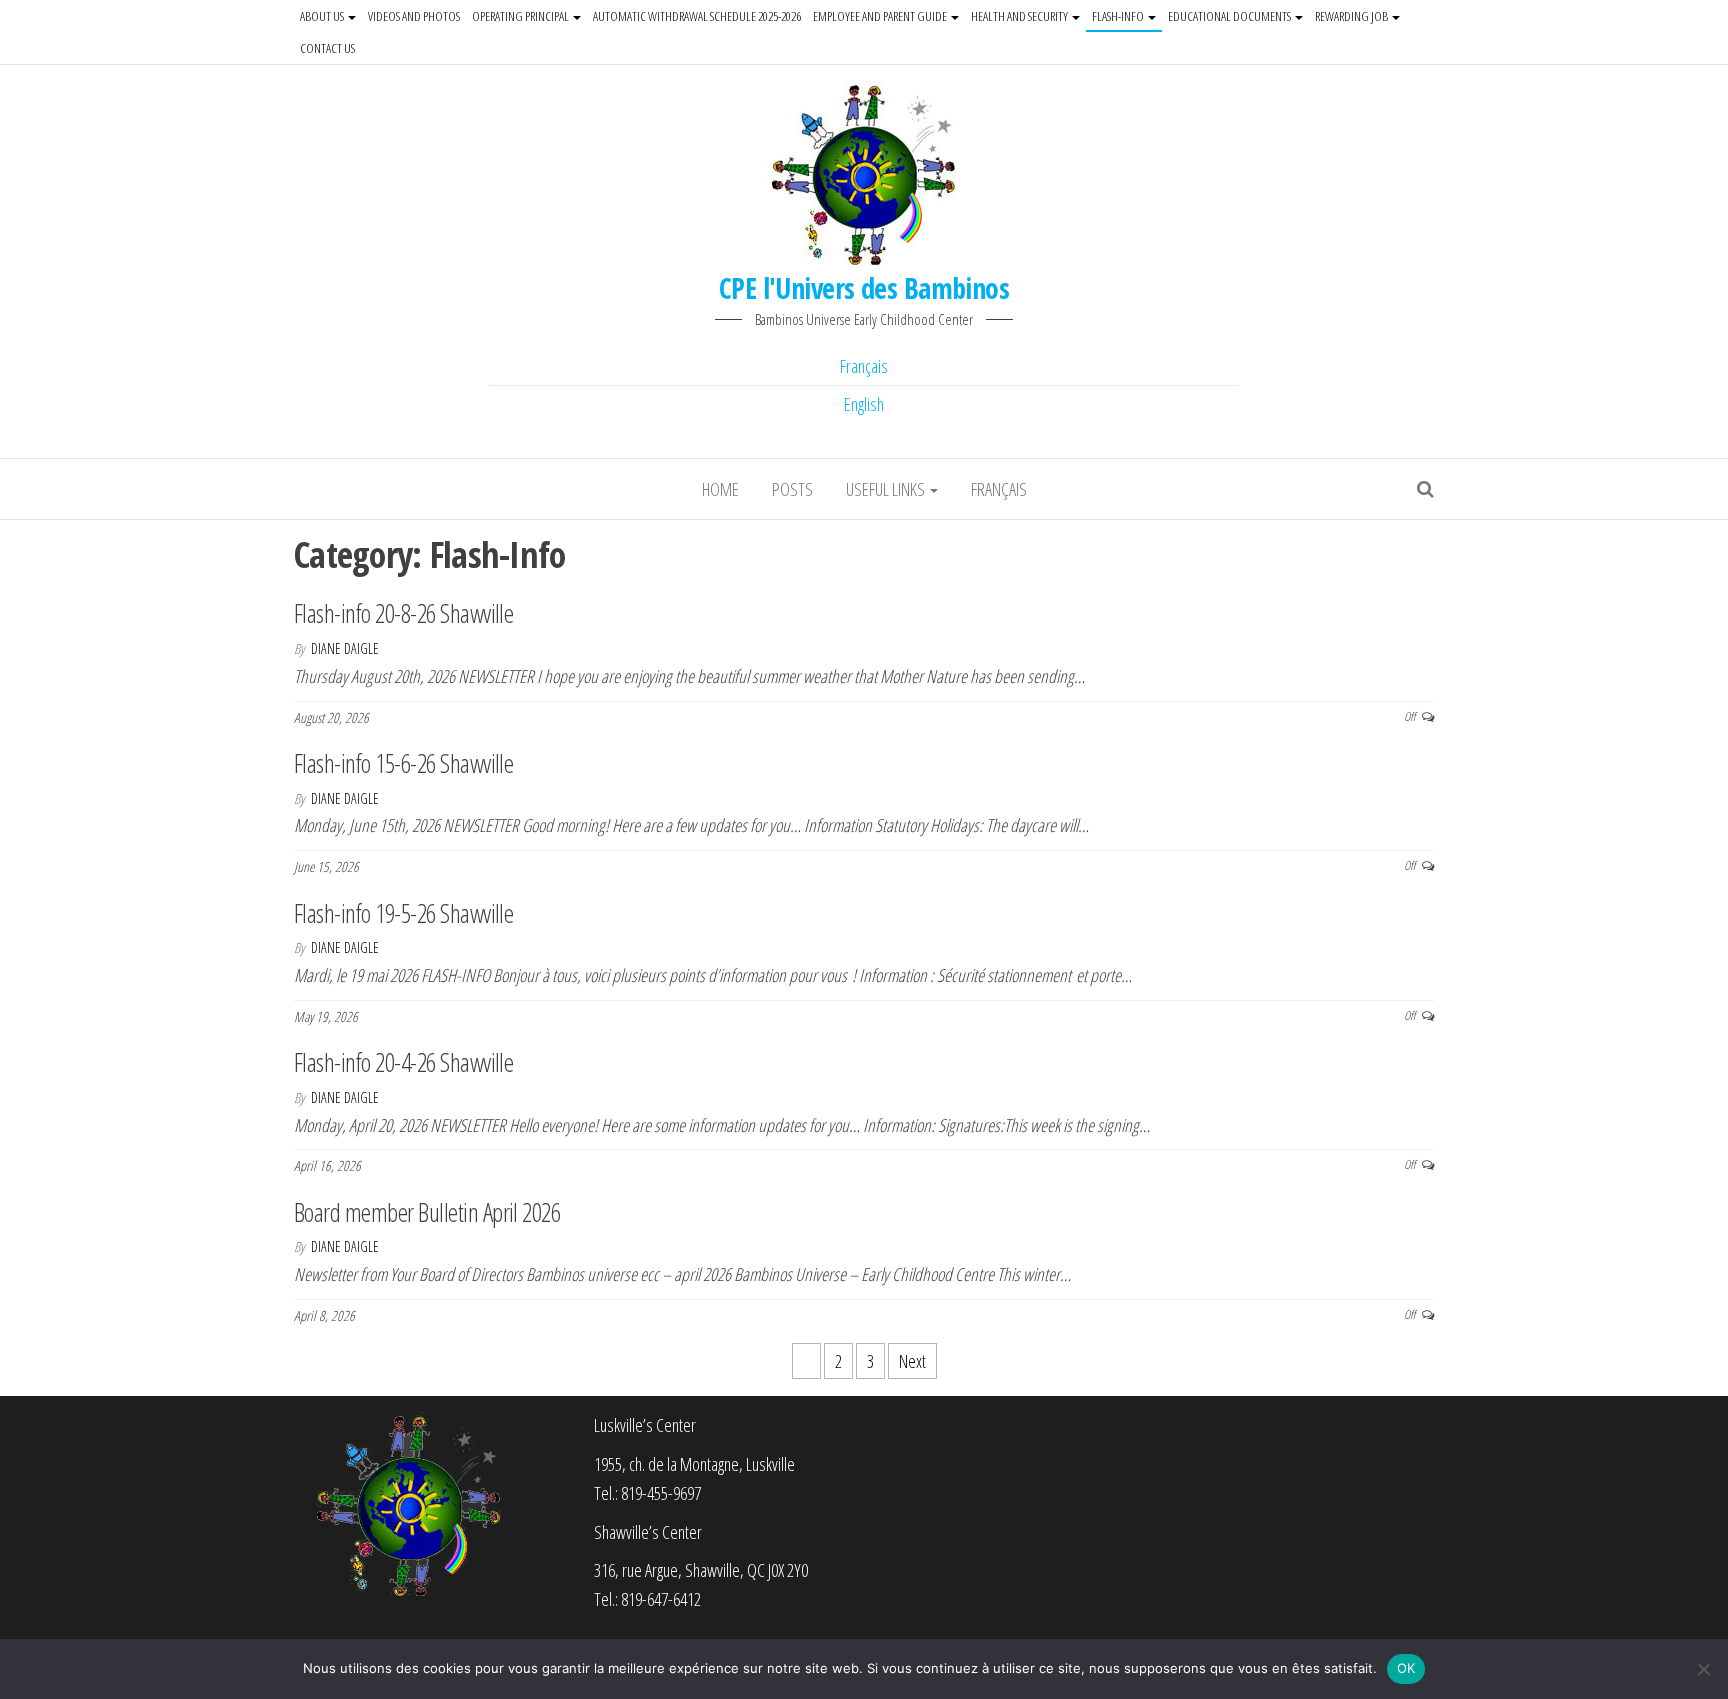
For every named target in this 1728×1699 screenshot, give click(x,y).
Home (720, 489)
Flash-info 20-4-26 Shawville (403, 1062)
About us (323, 16)
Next (912, 1361)
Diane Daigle (345, 648)
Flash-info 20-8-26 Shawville (403, 613)
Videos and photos (414, 16)
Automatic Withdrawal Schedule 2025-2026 (697, 16)
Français (864, 366)
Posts (792, 489)
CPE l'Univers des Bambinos (864, 288)
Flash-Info (1119, 16)
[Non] (1703, 1669)
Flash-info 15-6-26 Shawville (403, 763)
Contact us (327, 48)
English (864, 404)
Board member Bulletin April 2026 (427, 1212)
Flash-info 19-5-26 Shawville (403, 913)
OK (1406, 1668)
